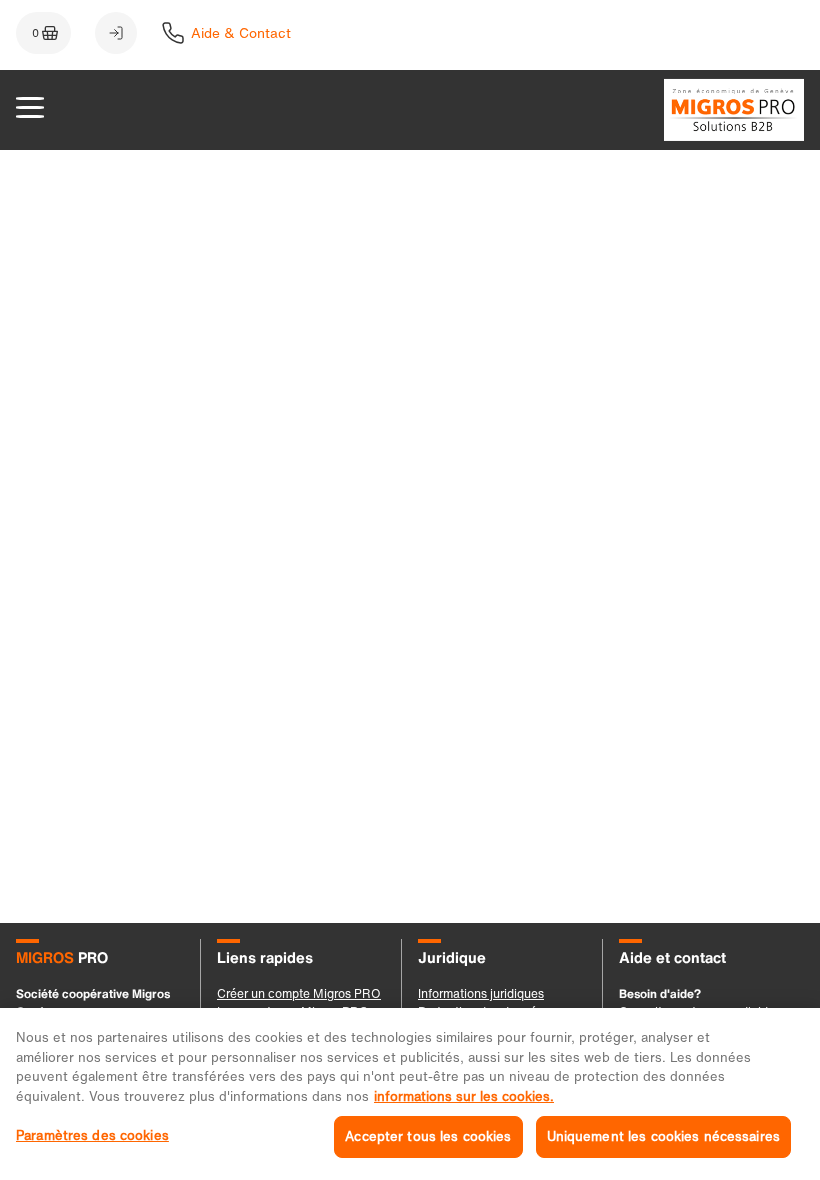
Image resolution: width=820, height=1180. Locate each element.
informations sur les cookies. (464, 1096)
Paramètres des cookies (92, 1135)
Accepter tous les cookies (428, 1136)
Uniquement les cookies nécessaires (663, 1136)
